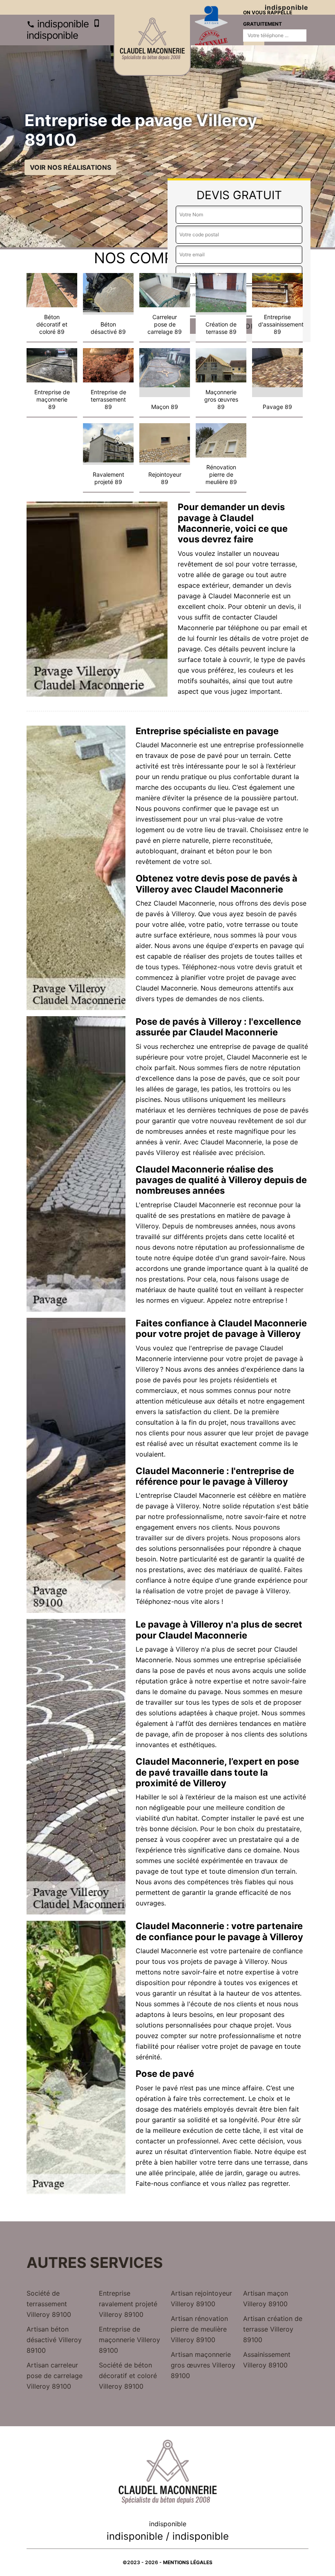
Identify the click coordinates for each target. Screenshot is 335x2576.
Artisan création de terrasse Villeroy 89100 (273, 2329)
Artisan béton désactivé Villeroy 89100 (54, 2340)
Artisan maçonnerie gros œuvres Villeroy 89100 (203, 2365)
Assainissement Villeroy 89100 (267, 2360)
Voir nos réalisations (70, 167)
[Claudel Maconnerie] (152, 45)
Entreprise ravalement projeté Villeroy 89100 (128, 2304)
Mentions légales (188, 2562)
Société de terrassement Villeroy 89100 (49, 2304)
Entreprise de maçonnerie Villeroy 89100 (130, 2340)
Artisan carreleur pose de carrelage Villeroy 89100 (55, 2376)
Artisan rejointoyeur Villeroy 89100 (201, 2298)
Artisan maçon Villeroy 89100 (266, 2298)
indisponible (62, 24)
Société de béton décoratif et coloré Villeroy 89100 (128, 2376)
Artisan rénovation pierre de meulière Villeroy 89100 (199, 2329)
